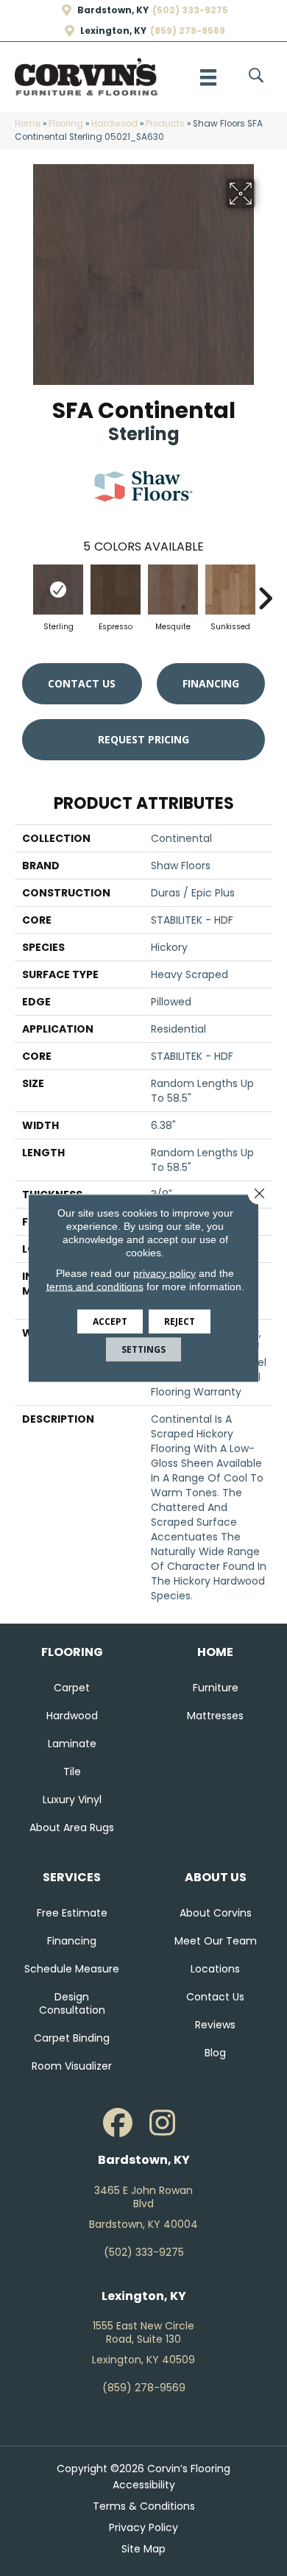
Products (165, 124)
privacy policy (164, 1273)
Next (265, 591)
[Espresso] (116, 590)
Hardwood (114, 124)
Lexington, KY (113, 31)
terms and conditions (95, 1287)
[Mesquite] (173, 590)
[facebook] (118, 2123)
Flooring (66, 124)
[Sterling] (58, 590)
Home (28, 124)
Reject (180, 1321)
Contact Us (82, 683)
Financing (211, 683)
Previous (22, 591)
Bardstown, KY (113, 10)
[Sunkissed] (230, 590)
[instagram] (162, 2123)
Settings (143, 1349)
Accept (110, 1321)
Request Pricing (143, 739)
